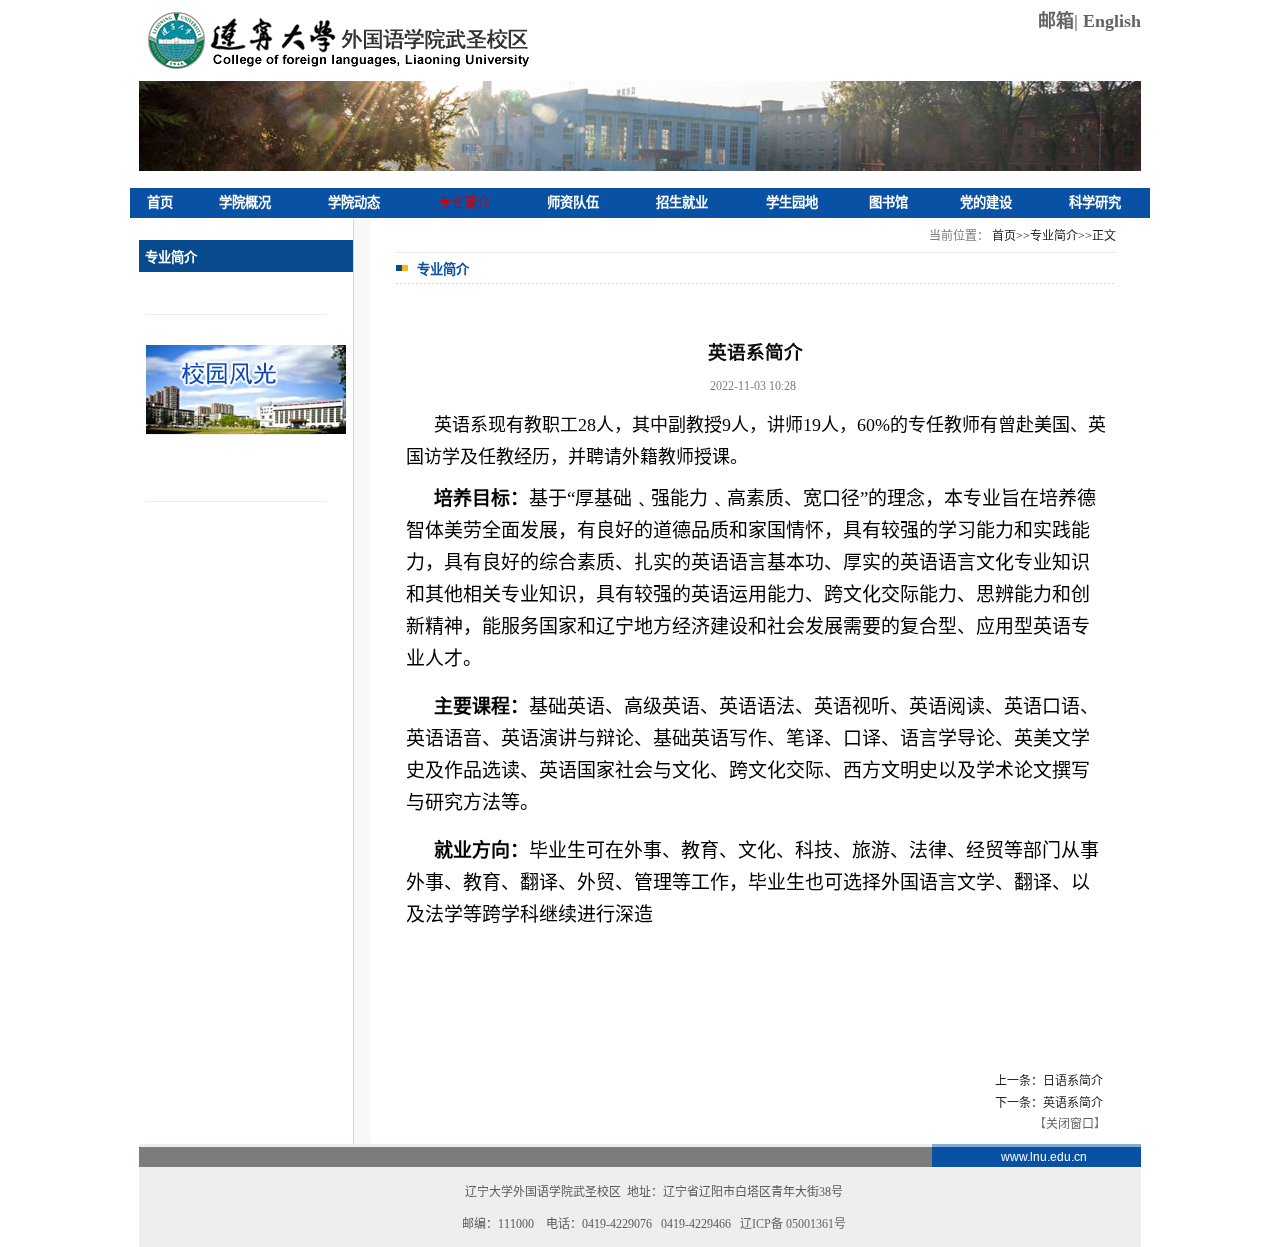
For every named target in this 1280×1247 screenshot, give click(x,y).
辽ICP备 (793, 1224)
